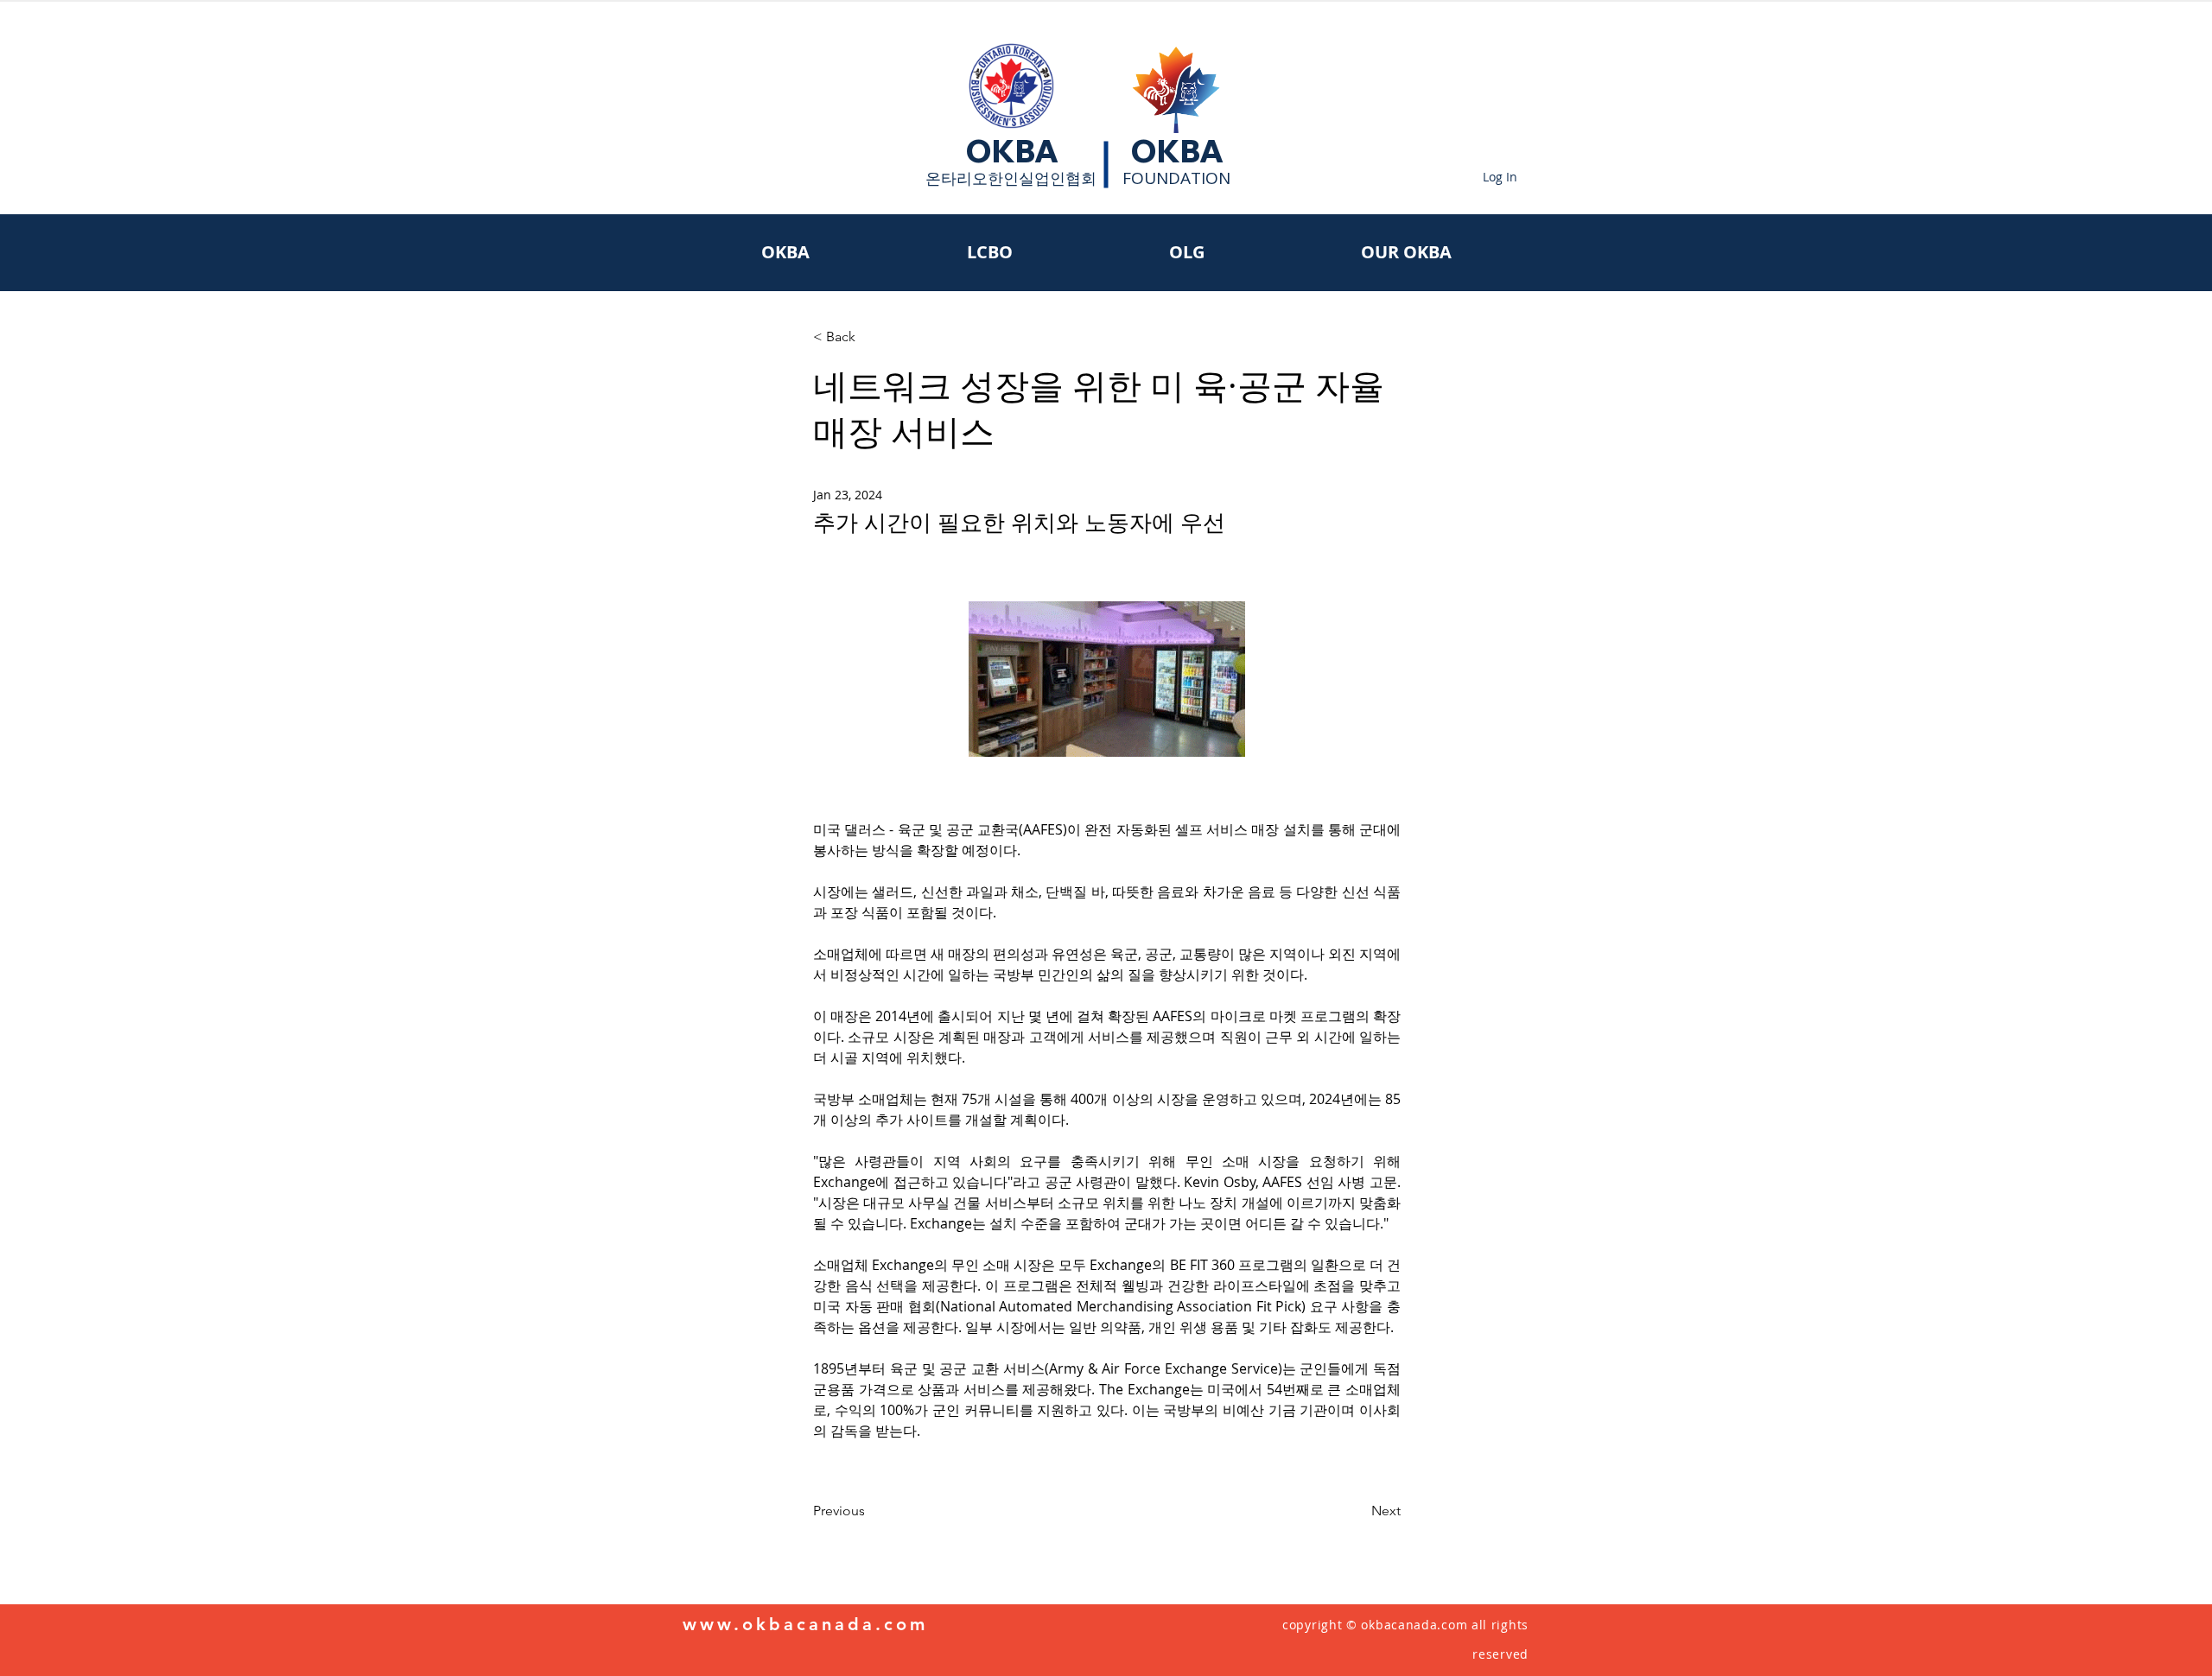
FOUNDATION (1176, 178)
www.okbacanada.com (805, 1624)
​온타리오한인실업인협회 (1011, 178)
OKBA (1012, 151)
